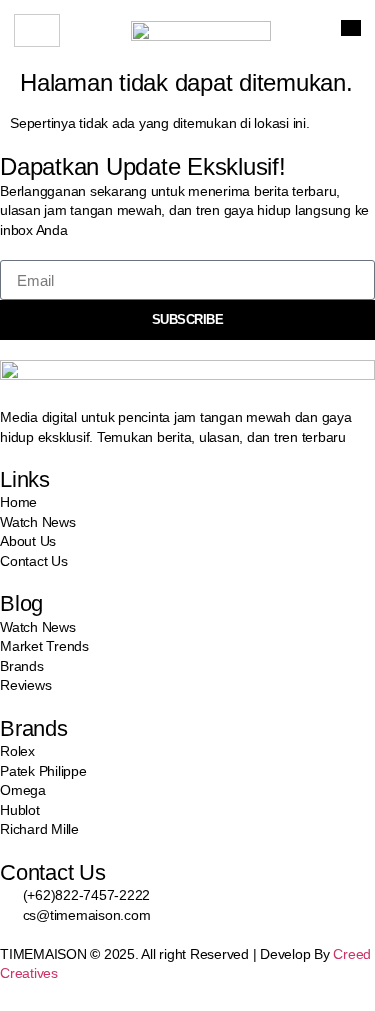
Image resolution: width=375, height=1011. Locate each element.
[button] (351, 28)
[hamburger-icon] (37, 30)
